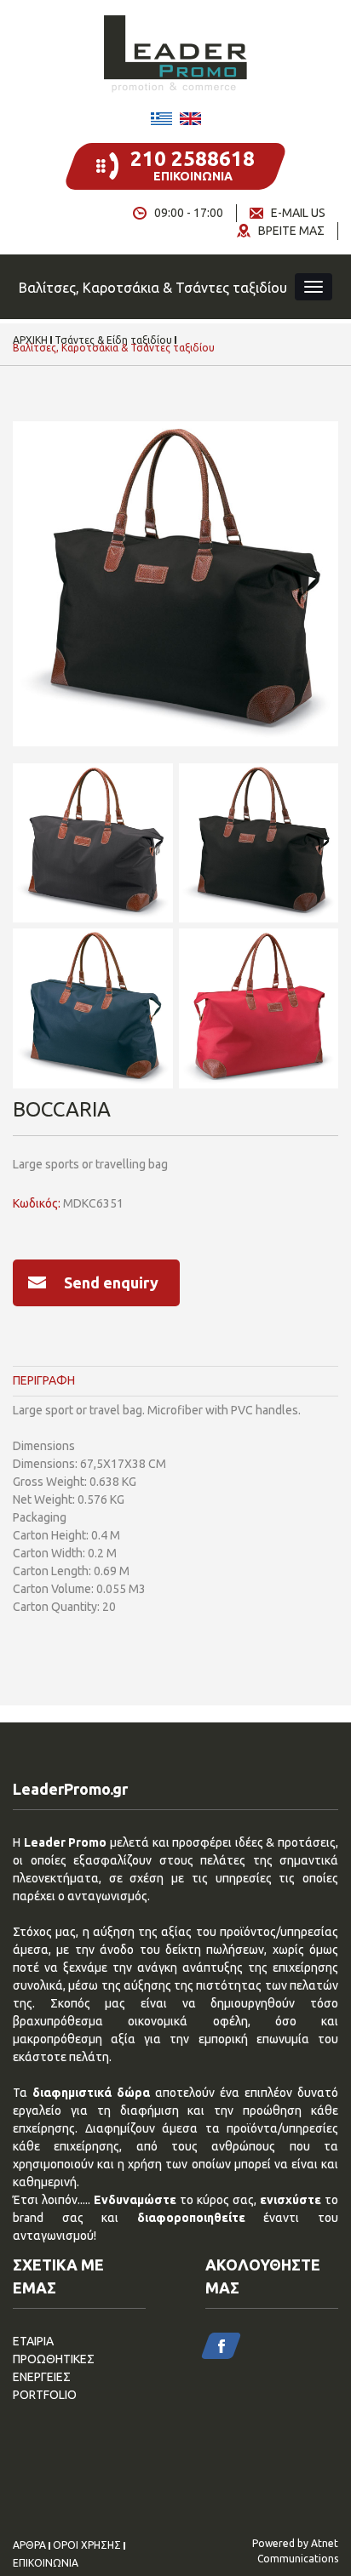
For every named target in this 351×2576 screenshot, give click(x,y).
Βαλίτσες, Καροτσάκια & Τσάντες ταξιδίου (114, 348)
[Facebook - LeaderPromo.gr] (221, 2346)
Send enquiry (111, 1282)
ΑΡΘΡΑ (29, 2545)
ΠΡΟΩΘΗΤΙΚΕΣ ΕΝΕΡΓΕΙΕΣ (54, 2368)
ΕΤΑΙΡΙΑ (33, 2341)
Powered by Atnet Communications (295, 2551)
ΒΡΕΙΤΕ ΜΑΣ (291, 231)
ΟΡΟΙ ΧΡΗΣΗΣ (87, 2545)
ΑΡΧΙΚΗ (30, 340)
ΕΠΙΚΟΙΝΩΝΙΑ (46, 2563)
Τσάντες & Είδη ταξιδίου (113, 340)
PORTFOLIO (45, 2395)
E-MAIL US (298, 213)
